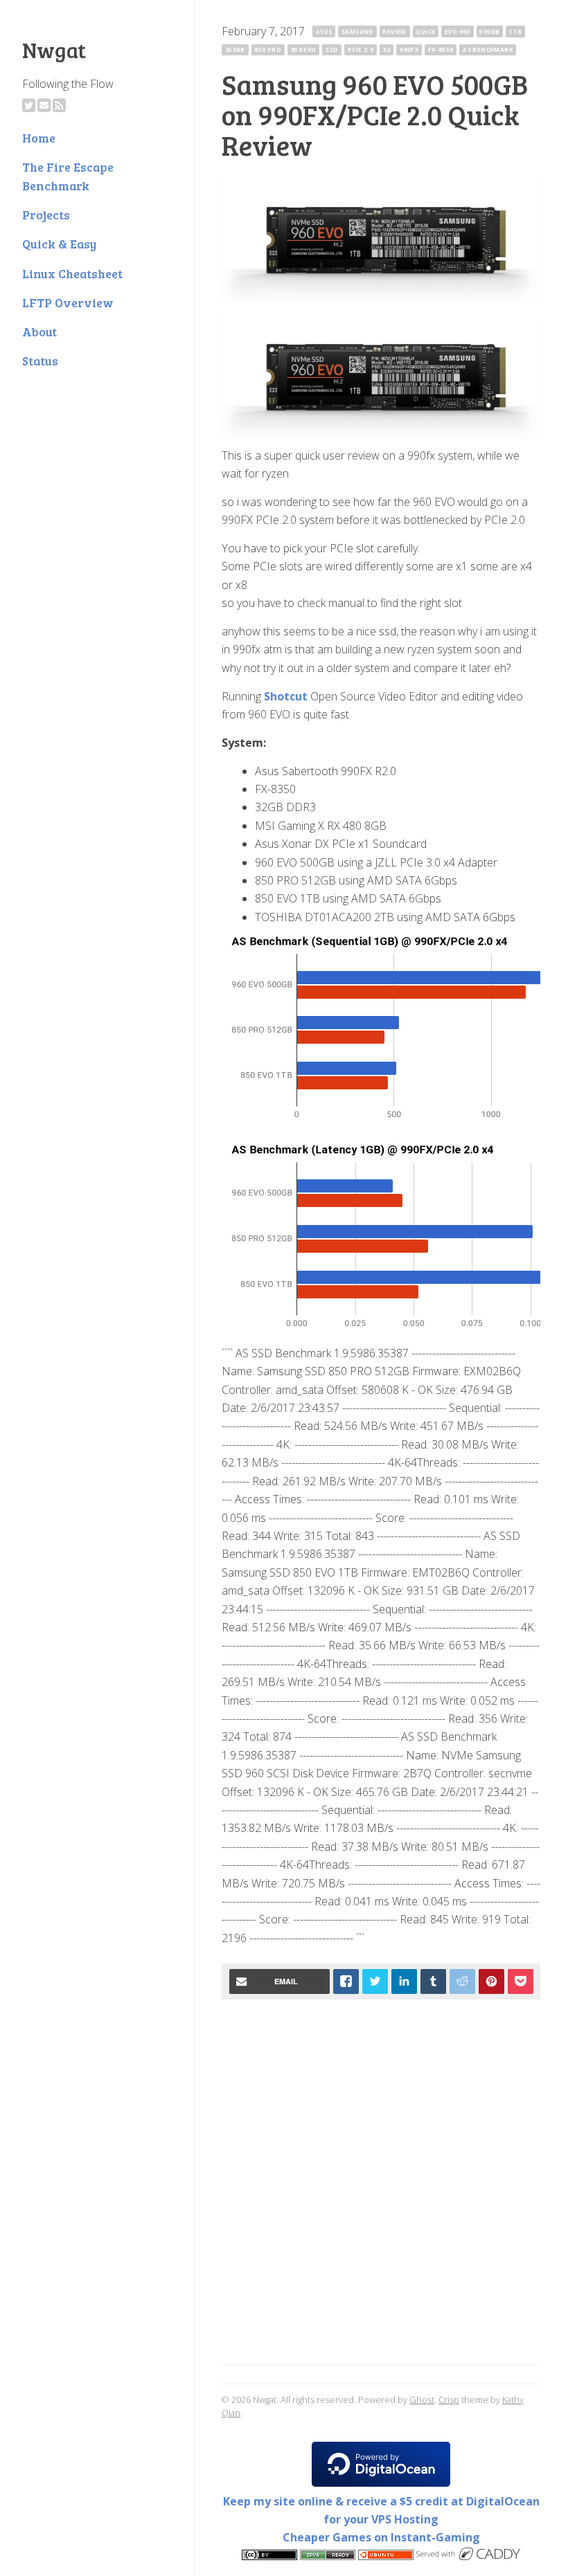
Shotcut (286, 696)
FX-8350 (441, 49)
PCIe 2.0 (361, 49)
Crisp (449, 2400)
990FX (409, 49)
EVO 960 (458, 31)
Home (39, 138)
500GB (489, 31)
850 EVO (304, 49)
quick (425, 31)
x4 (387, 49)
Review (394, 31)
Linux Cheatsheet (72, 273)
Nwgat (54, 50)
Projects (46, 215)
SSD (332, 49)
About (39, 332)
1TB (515, 31)
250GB (235, 49)
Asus (324, 31)
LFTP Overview (68, 302)
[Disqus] (381, 2184)
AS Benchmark (488, 49)
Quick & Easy (59, 244)
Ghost (422, 2400)
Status (40, 361)
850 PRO (268, 49)
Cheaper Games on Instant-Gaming (381, 2537)
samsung (357, 31)
